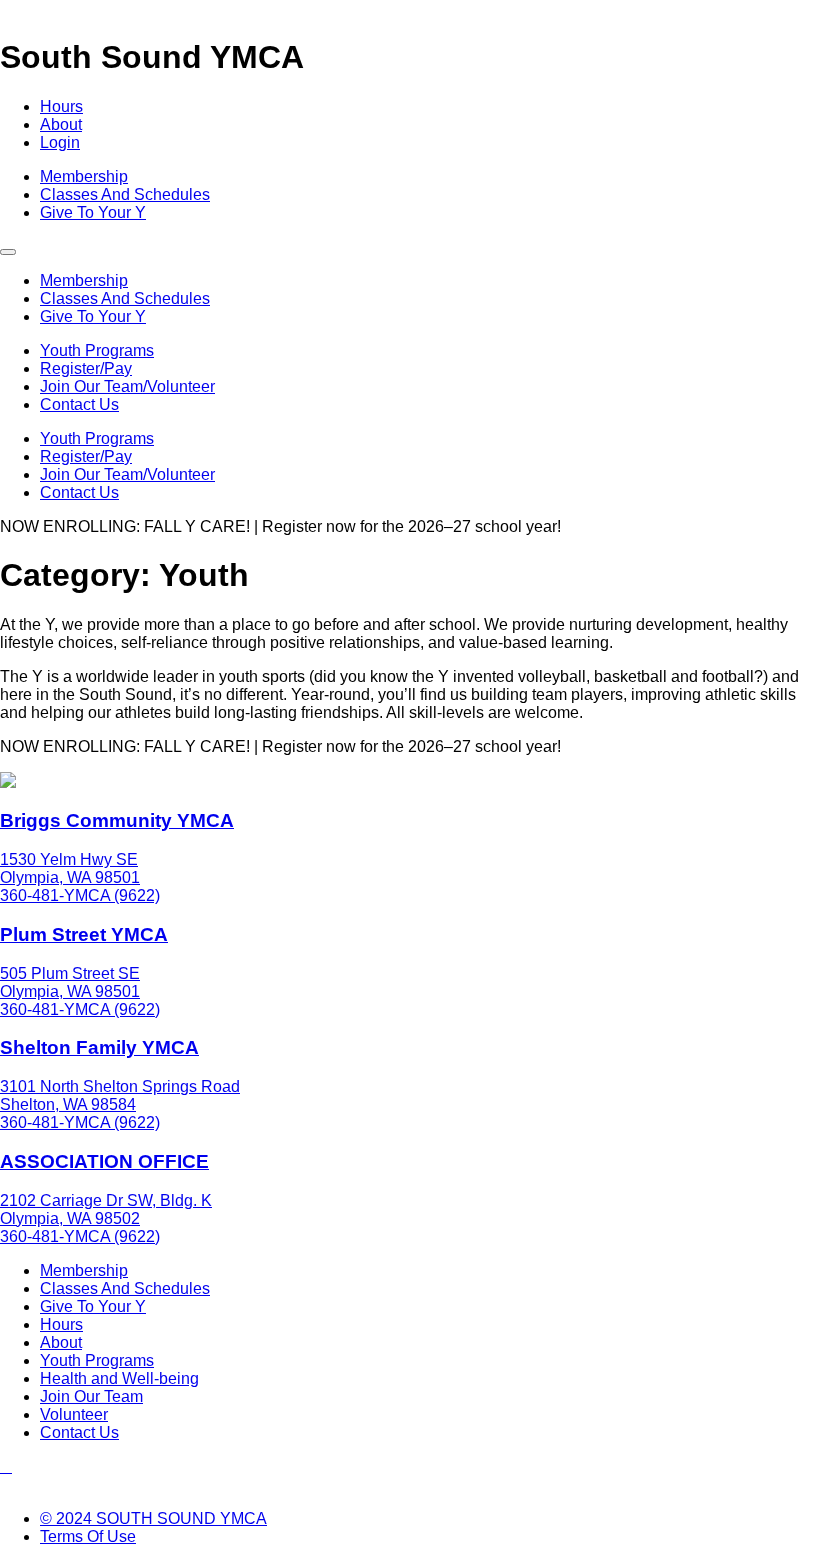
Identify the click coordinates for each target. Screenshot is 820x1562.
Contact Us (79, 404)
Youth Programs (97, 350)
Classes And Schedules (125, 194)
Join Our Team (91, 1396)
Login (60, 142)
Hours (61, 106)
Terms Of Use (88, 1536)
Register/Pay (86, 368)
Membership (84, 176)
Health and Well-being (119, 1378)
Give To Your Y (93, 212)
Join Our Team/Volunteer (127, 386)
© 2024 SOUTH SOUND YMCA (153, 1518)
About (61, 124)
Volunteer (74, 1414)
